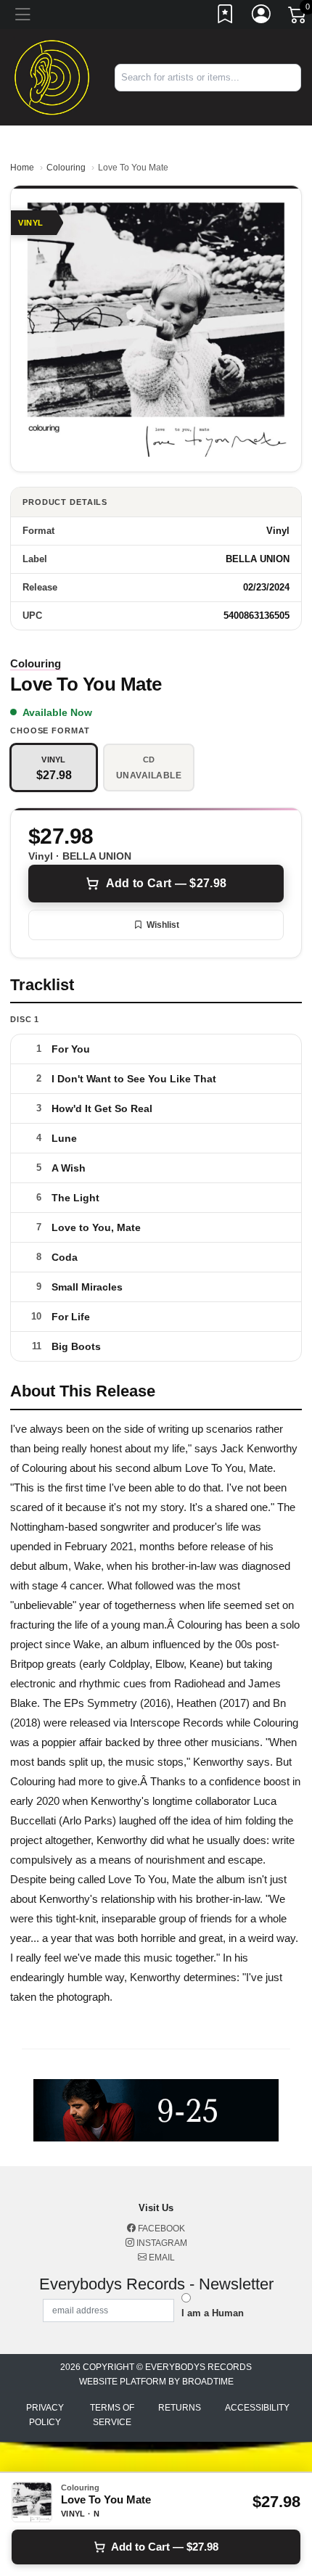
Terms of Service (112, 2415)
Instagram (161, 2243)
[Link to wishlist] (226, 17)
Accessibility (257, 2408)
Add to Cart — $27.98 (166, 883)
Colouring (66, 168)
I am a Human (213, 2313)
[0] (298, 17)
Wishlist (163, 925)
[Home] (52, 77)
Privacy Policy (45, 2415)
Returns (180, 2408)
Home (22, 168)
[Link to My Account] (262, 17)
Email (161, 2258)
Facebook (160, 2229)
